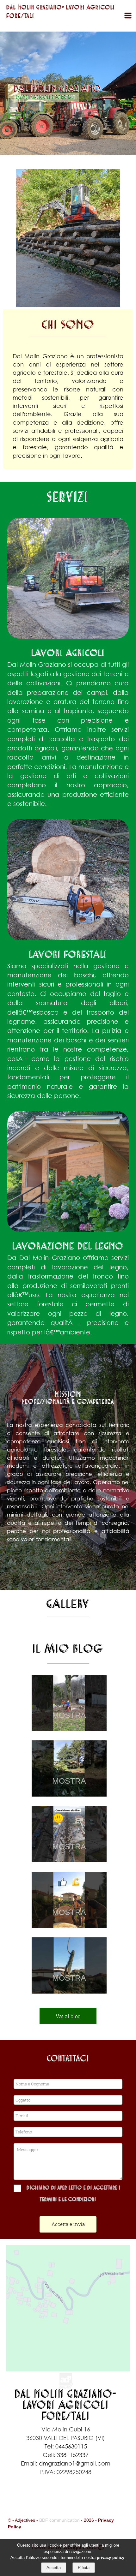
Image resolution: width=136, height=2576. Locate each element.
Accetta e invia (68, 2224)
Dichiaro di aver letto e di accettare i (74, 2188)
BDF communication (59, 2520)
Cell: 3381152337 (66, 2455)
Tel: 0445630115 (66, 2446)
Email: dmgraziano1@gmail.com (66, 2463)
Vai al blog (68, 2016)
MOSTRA (69, 1715)
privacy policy (111, 2558)
